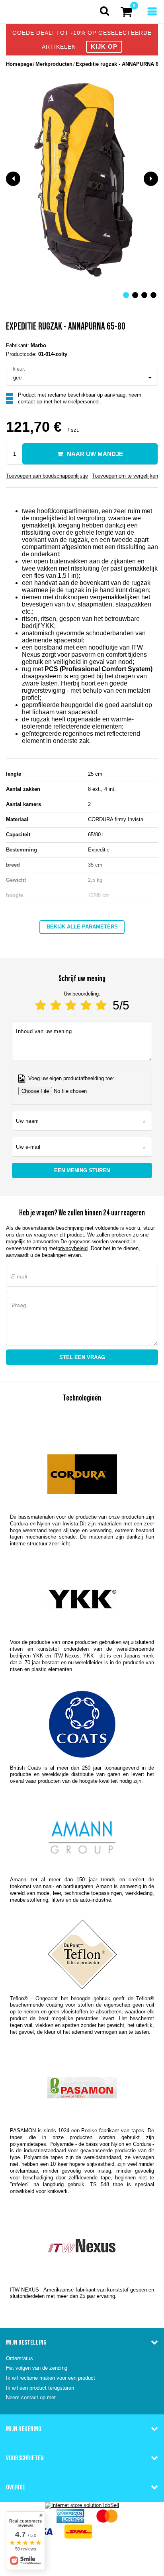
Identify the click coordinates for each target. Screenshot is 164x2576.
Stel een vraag (82, 1357)
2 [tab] (135, 295)
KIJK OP (104, 46)
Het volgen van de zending (37, 2368)
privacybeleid (72, 1248)
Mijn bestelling (26, 2342)
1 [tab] (126, 295)
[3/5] (71, 1005)
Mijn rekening (23, 2429)
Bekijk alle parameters (82, 927)
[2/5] (56, 1005)
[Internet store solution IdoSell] (82, 2505)
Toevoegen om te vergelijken (125, 476)
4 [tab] (153, 295)
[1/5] (41, 1005)
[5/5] (101, 1005)
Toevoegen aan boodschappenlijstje (47, 476)
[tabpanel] (82, 179)
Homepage (19, 64)
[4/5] (86, 1005)
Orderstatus (20, 2358)
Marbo (38, 345)
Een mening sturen (82, 1170)
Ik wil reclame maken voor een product (51, 2378)
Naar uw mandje (95, 454)
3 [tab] (144, 295)
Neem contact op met (31, 2397)
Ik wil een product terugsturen (40, 2388)
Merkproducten (54, 64)
